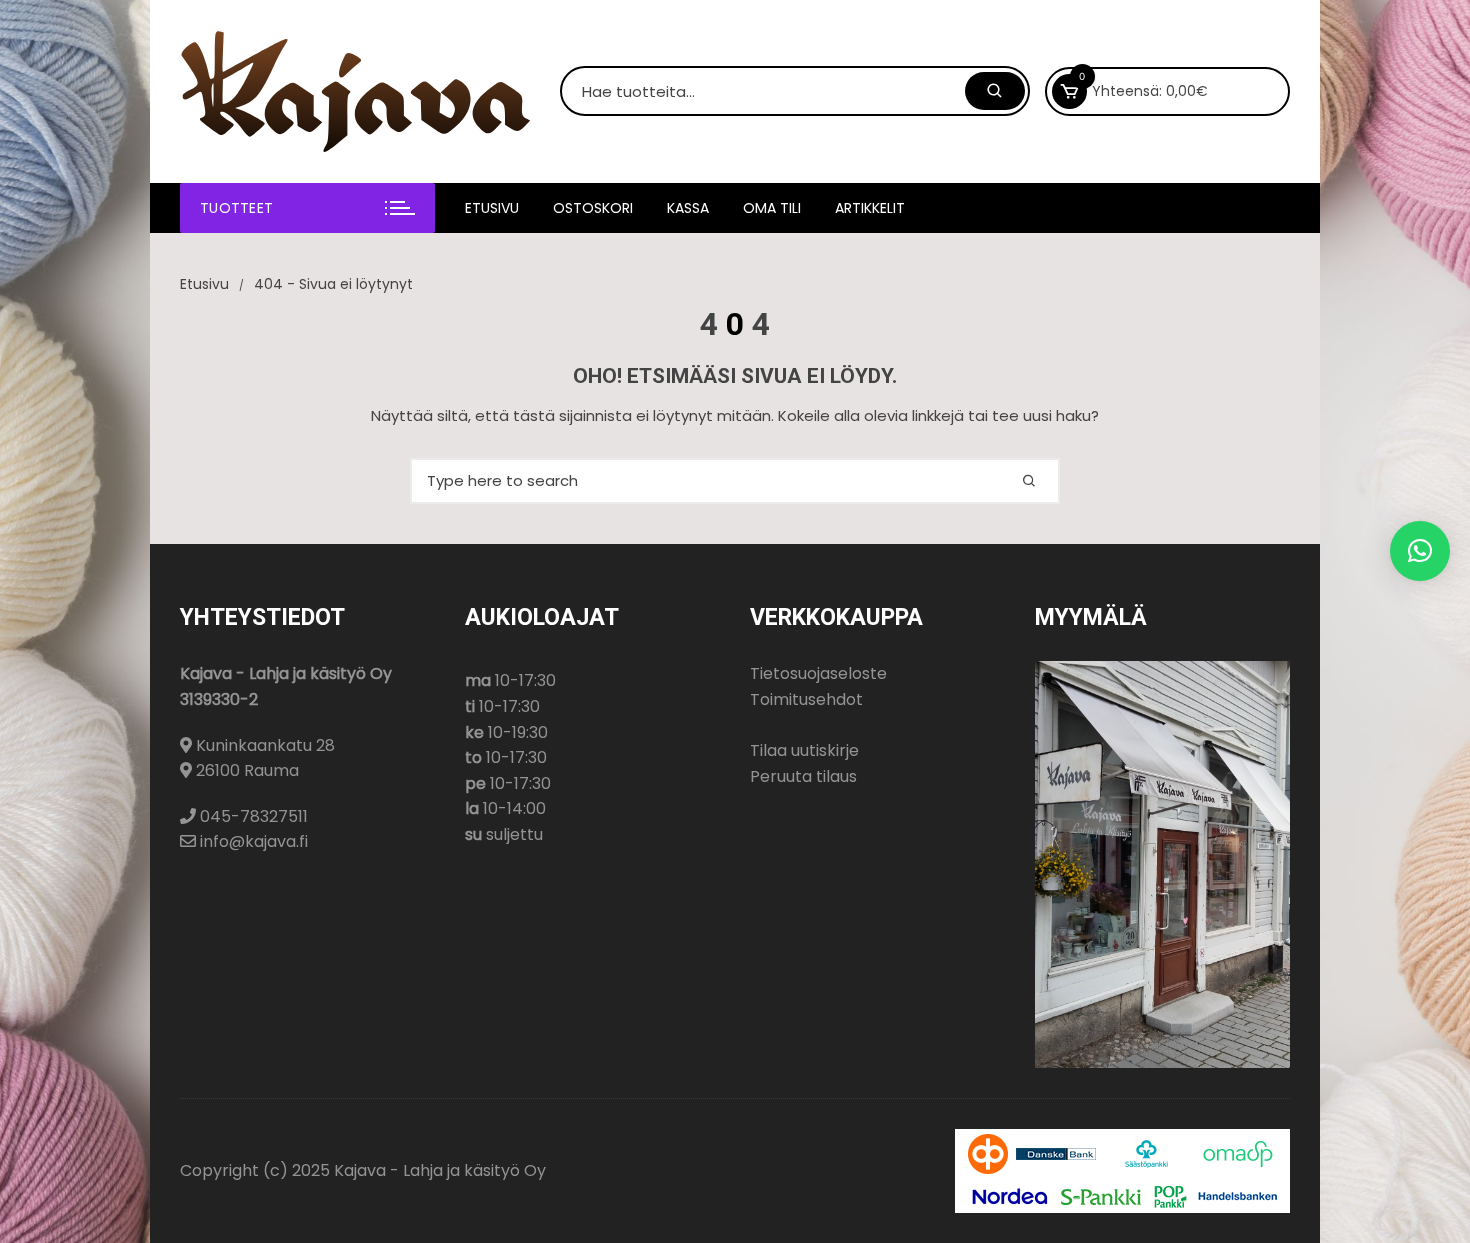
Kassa (688, 208)
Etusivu (492, 208)
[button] (1420, 551)
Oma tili (772, 208)
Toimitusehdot (806, 699)
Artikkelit (870, 208)
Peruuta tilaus (803, 776)
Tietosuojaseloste (818, 673)
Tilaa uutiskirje (804, 750)
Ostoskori (593, 208)
